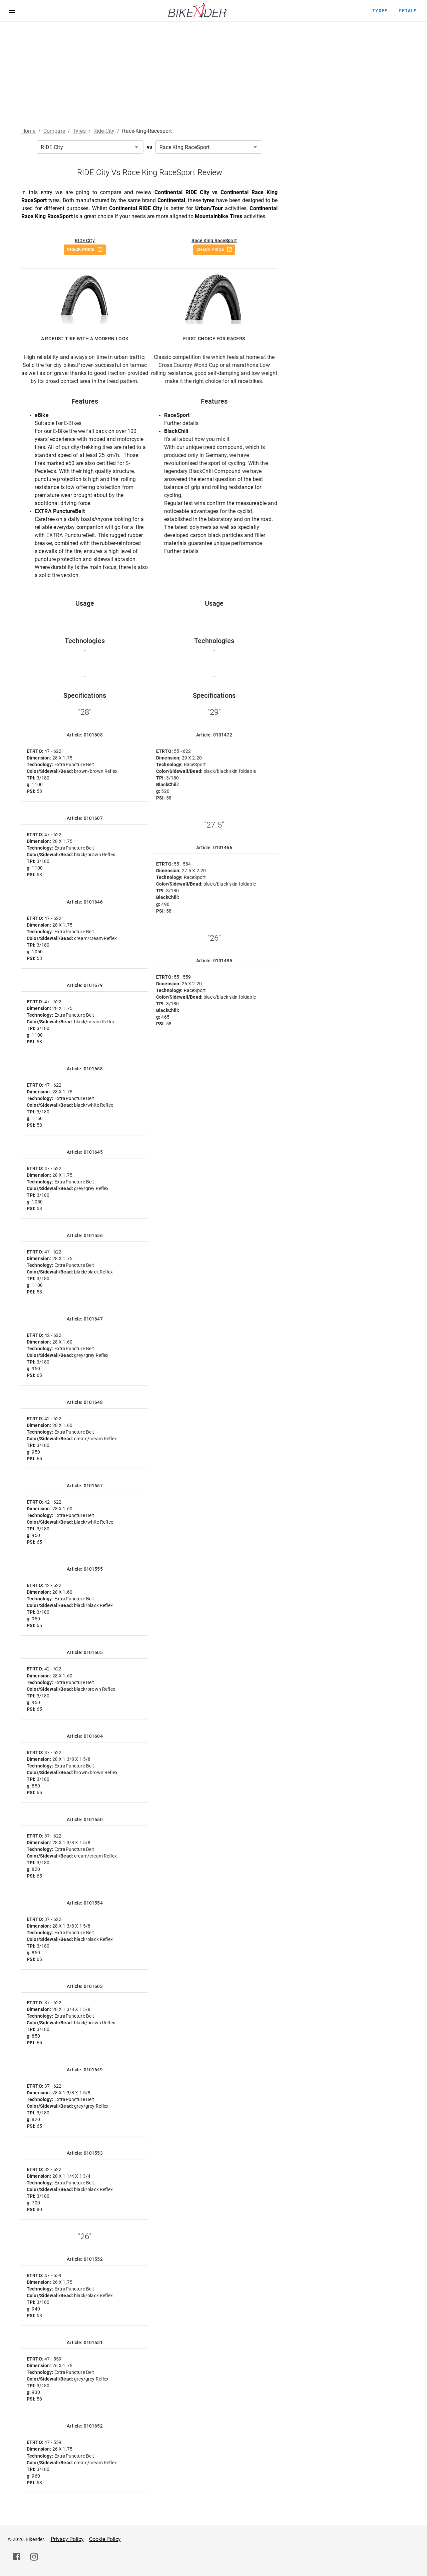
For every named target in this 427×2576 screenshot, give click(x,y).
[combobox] (90, 147)
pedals (407, 11)
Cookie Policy (105, 2539)
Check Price (81, 249)
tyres (380, 11)
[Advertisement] (213, 72)
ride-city (104, 131)
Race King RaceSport (214, 240)
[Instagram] (34, 2557)
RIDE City (85, 240)
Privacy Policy (67, 2539)
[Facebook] (17, 2557)
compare (54, 131)
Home (29, 131)
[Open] (136, 147)
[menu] (12, 11)
